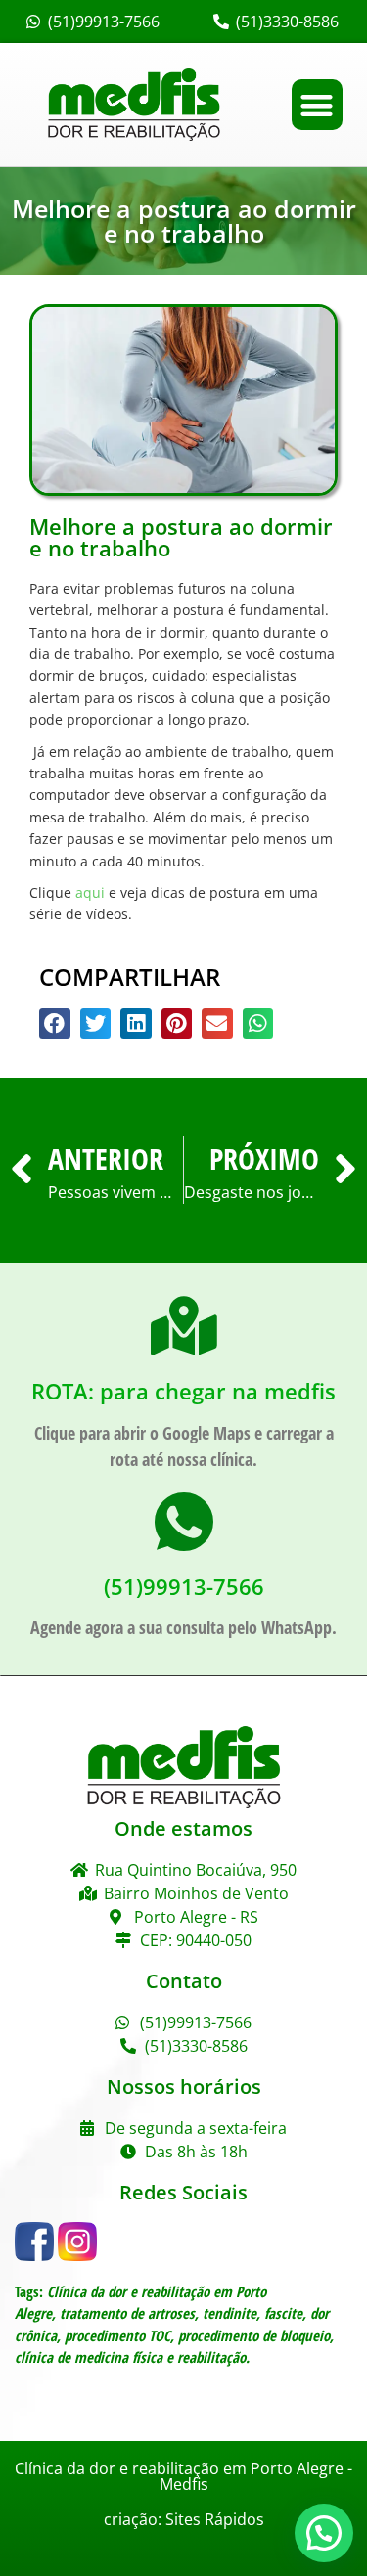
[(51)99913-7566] (184, 1522)
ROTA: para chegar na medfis (183, 1391)
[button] (318, 105)
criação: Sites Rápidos (184, 2519)
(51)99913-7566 (184, 1586)
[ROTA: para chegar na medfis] (184, 1326)
